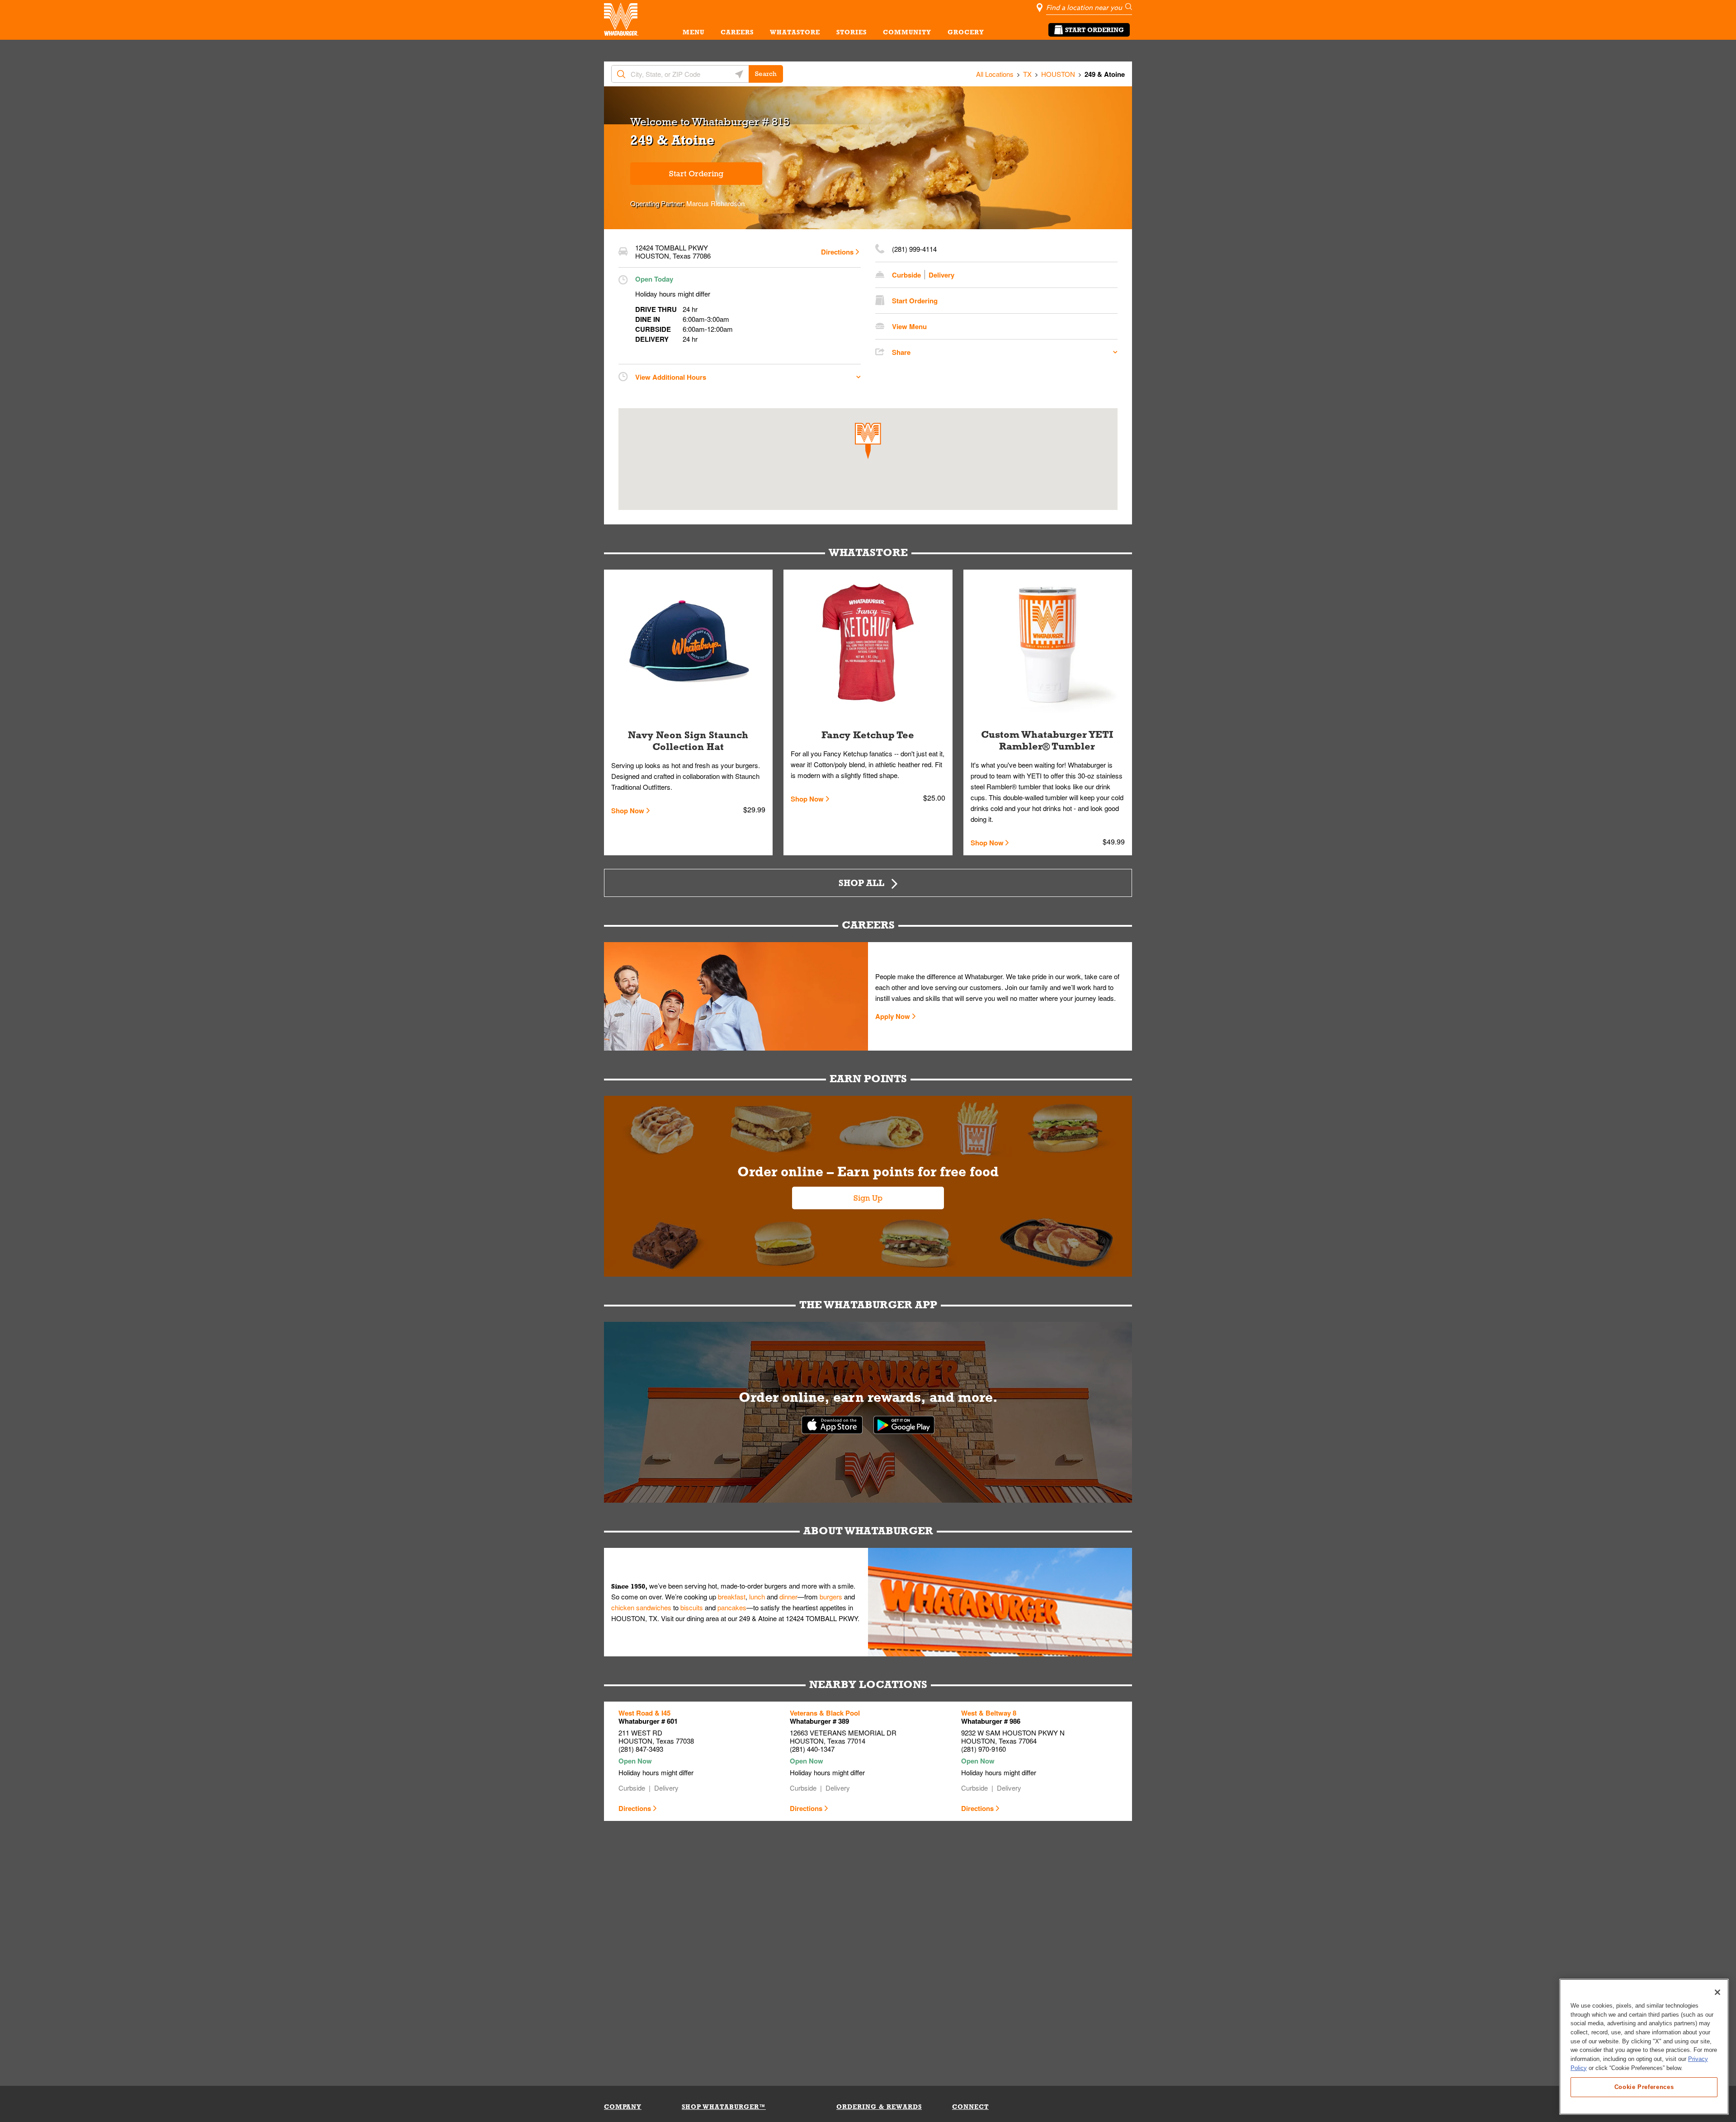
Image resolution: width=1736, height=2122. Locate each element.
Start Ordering (1094, 30)
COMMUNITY (907, 32)
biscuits (692, 1607)
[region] (1644, 2047)
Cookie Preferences (1644, 2087)
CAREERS (737, 32)
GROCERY (966, 32)
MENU (693, 32)
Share (901, 352)
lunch (757, 1596)
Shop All (861, 883)
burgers (831, 1596)
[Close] (1717, 1992)
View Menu (909, 326)
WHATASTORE (795, 32)
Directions (837, 252)
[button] (868, 441)
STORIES (851, 32)
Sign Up (868, 1198)
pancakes (732, 1607)
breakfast (732, 1596)
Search (766, 74)
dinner (788, 1596)
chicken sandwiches (641, 1607)
